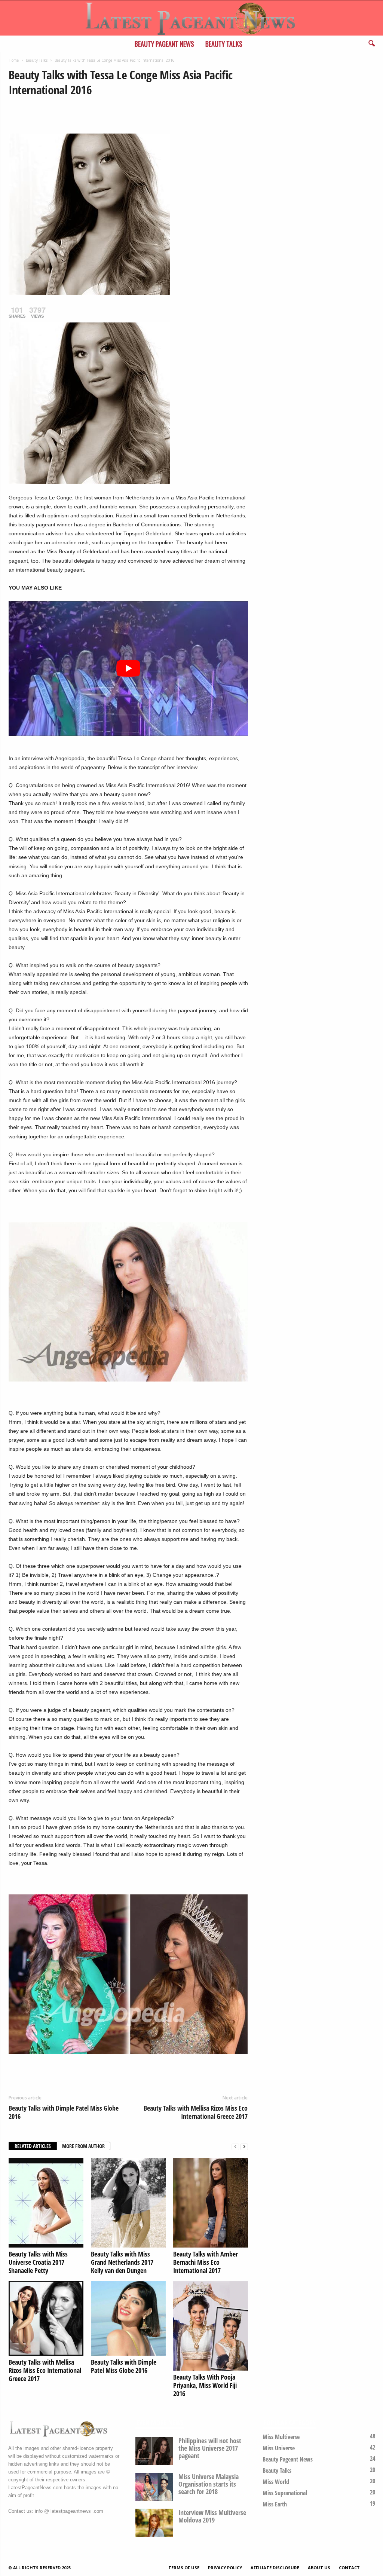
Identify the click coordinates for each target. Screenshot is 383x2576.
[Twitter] (33, 114)
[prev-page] (235, 2146)
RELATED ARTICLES (33, 2146)
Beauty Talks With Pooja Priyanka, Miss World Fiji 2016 (205, 2385)
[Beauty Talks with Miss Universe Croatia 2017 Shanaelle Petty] (46, 2203)
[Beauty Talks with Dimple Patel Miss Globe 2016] (128, 2318)
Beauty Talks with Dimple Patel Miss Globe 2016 (64, 2112)
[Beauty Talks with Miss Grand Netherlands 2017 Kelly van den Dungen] (128, 2203)
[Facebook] (16, 114)
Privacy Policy (225, 2568)
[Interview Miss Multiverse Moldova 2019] (154, 2523)
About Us (319, 2568)
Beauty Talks (224, 44)
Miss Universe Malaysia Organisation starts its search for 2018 (209, 2484)
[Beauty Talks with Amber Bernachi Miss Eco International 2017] (211, 2203)
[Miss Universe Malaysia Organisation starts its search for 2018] (154, 2487)
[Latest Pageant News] (191, 18)
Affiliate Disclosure (275, 2568)
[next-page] (244, 2146)
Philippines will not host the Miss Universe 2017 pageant (210, 2448)
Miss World (276, 2482)
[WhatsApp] (68, 114)
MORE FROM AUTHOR (83, 2146)
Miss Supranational (285, 2493)
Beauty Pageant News (164, 44)
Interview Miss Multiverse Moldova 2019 (212, 2516)
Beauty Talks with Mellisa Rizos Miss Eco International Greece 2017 (196, 2112)
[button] (371, 44)
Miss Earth (275, 2504)
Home (14, 60)
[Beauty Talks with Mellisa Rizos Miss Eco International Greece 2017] (46, 2318)
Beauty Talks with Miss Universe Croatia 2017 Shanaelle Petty (38, 2262)
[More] (85, 114)
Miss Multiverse (281, 2437)
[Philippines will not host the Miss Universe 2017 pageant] (154, 2451)
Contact (349, 2568)
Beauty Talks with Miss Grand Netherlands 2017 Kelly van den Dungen (122, 2262)
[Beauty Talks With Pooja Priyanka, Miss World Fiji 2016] (211, 2326)
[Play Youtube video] (128, 669)
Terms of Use (184, 2568)
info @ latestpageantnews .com (69, 2511)
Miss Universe (279, 2448)
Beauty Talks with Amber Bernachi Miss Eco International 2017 (206, 2262)
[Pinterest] (50, 114)
